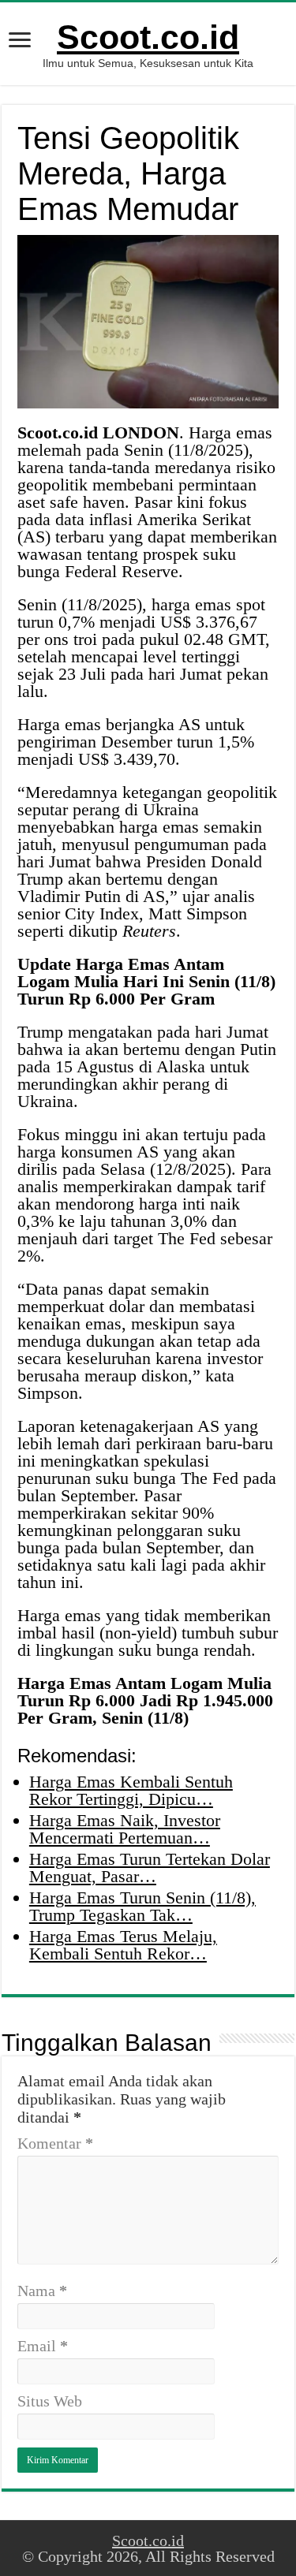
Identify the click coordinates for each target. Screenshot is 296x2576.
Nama (42, 2291)
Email (43, 2346)
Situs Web (50, 2401)
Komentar (55, 2143)
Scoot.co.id (148, 37)
